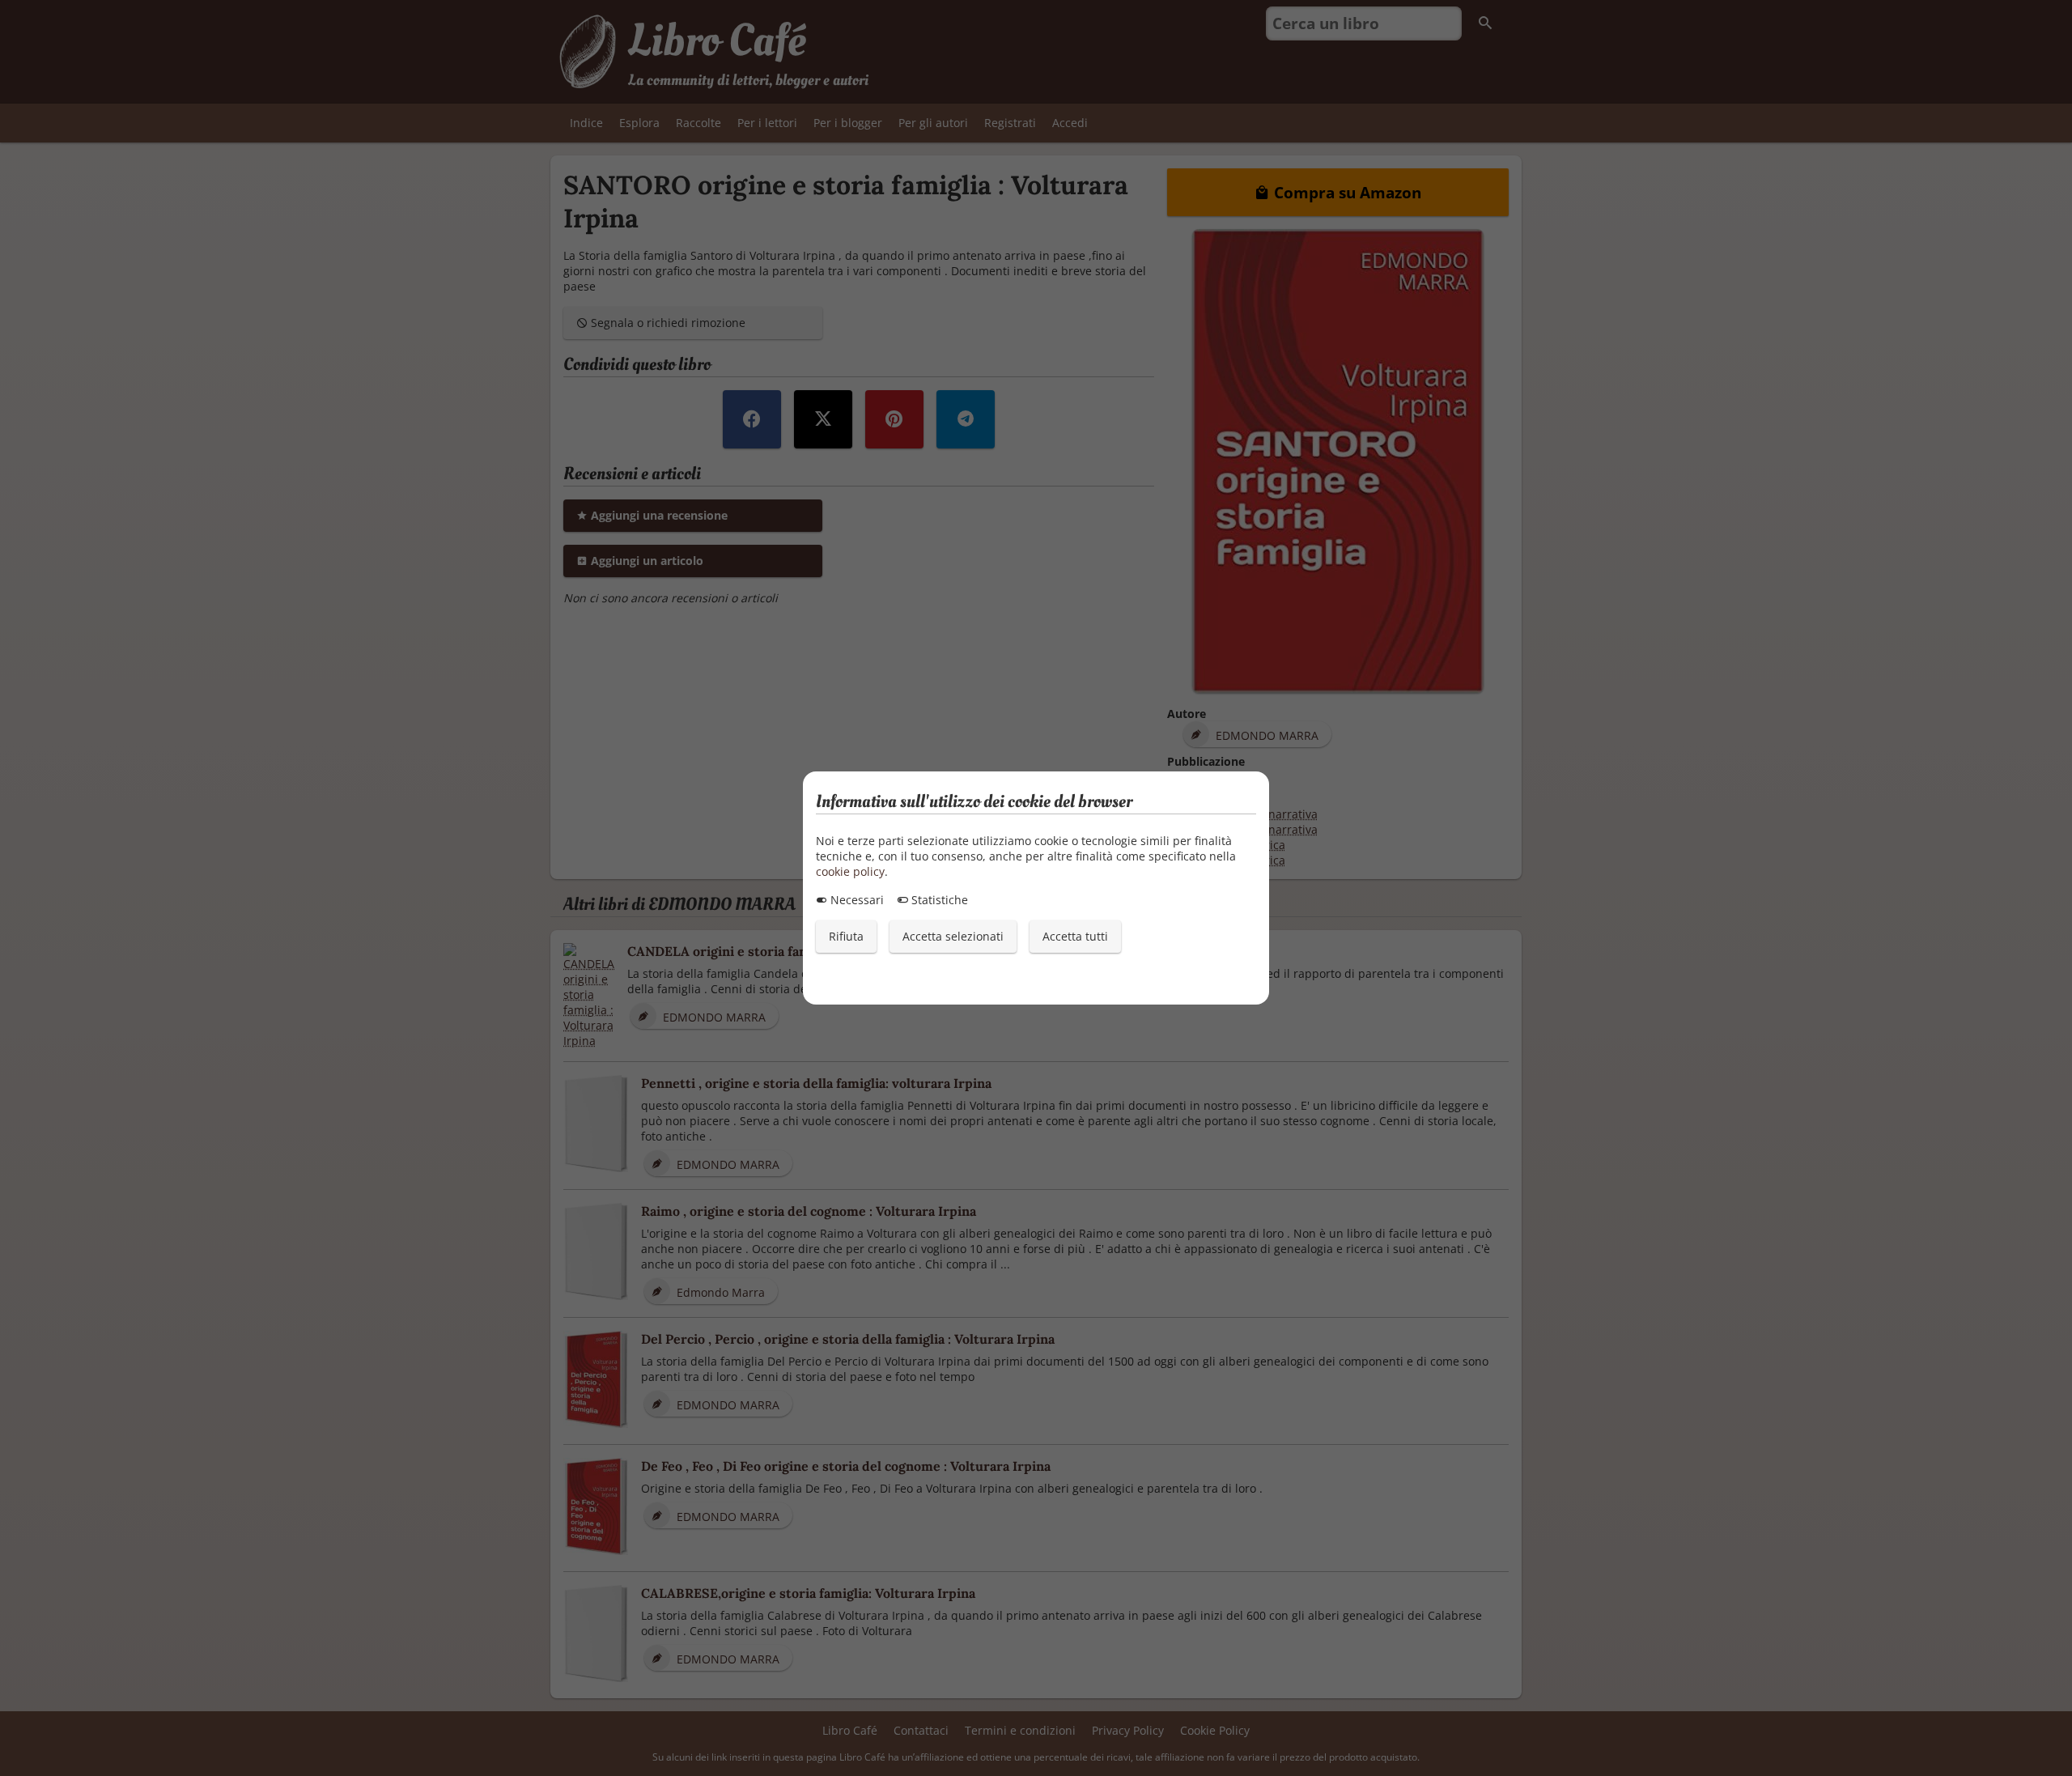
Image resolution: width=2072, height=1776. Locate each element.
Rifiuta (846, 936)
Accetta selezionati (953, 936)
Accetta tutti (1075, 936)
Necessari (856, 900)
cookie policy (850, 871)
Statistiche (938, 900)
